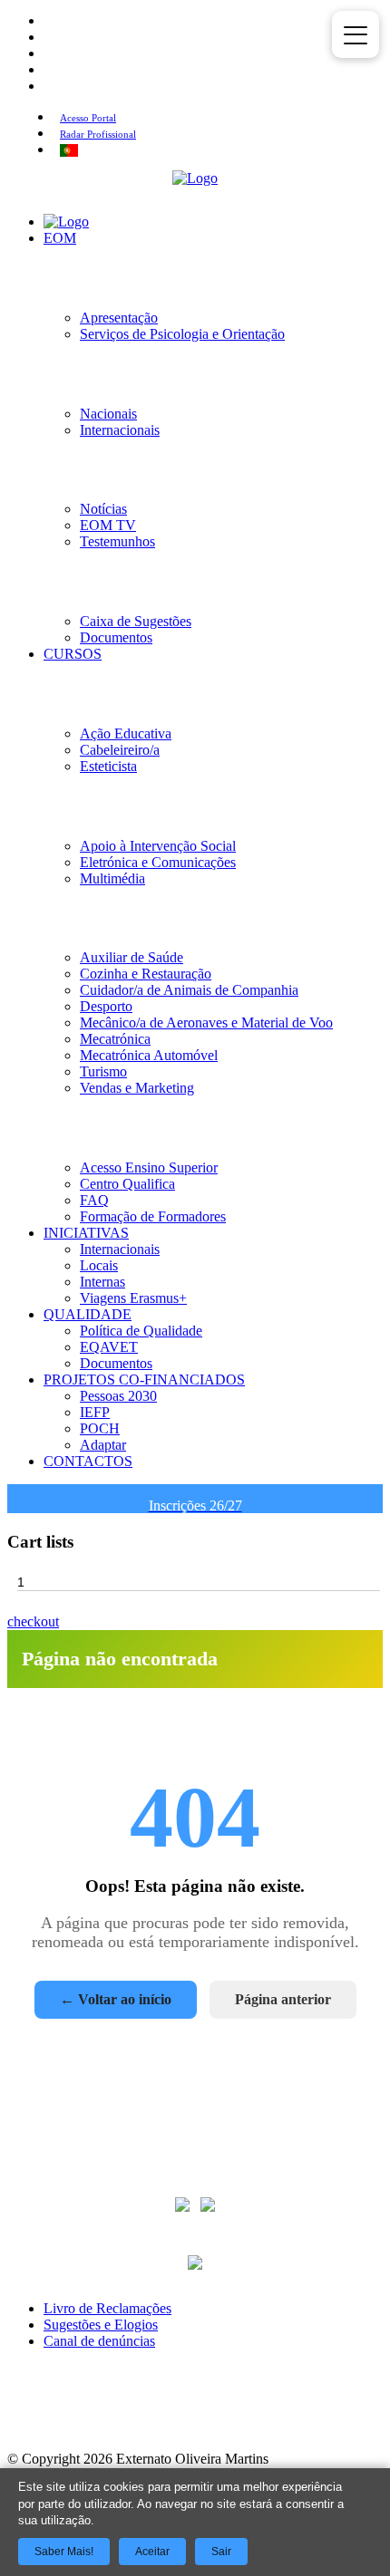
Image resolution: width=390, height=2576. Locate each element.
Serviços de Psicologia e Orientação (182, 334)
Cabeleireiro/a (120, 750)
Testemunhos (117, 541)
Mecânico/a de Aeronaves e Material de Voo (206, 1023)
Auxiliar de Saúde (132, 957)
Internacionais (120, 430)
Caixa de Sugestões (136, 621)
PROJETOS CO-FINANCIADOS (144, 1380)
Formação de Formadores (153, 1216)
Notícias (103, 509)
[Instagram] (142, 2418)
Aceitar (152, 2552)
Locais (99, 1265)
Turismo (103, 1071)
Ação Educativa (126, 733)
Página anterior (283, 1999)
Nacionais (108, 414)
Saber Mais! (64, 2552)
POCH (100, 1428)
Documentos (116, 637)
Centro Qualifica (127, 1184)
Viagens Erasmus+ (133, 1298)
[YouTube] (248, 2418)
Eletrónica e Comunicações (158, 862)
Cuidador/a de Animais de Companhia (189, 990)
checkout (33, 1621)
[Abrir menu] (356, 34)
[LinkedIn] (195, 2418)
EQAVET (109, 1347)
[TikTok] (300, 2418)
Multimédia (112, 878)
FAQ (94, 1200)
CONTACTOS (88, 1461)
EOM (60, 238)
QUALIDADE (88, 1314)
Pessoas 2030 (118, 1396)
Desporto (106, 1006)
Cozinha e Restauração (146, 974)
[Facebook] (90, 2418)
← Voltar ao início (116, 1999)
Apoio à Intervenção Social (158, 846)
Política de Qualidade (141, 1331)
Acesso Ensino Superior (149, 1167)
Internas (102, 1282)
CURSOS (73, 654)
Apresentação (119, 318)
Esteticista (108, 766)
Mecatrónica (115, 1039)
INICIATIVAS (86, 1233)
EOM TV (108, 525)
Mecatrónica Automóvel (149, 1055)
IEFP (95, 1412)
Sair (221, 2552)
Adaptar (103, 1445)
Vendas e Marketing (137, 1088)
